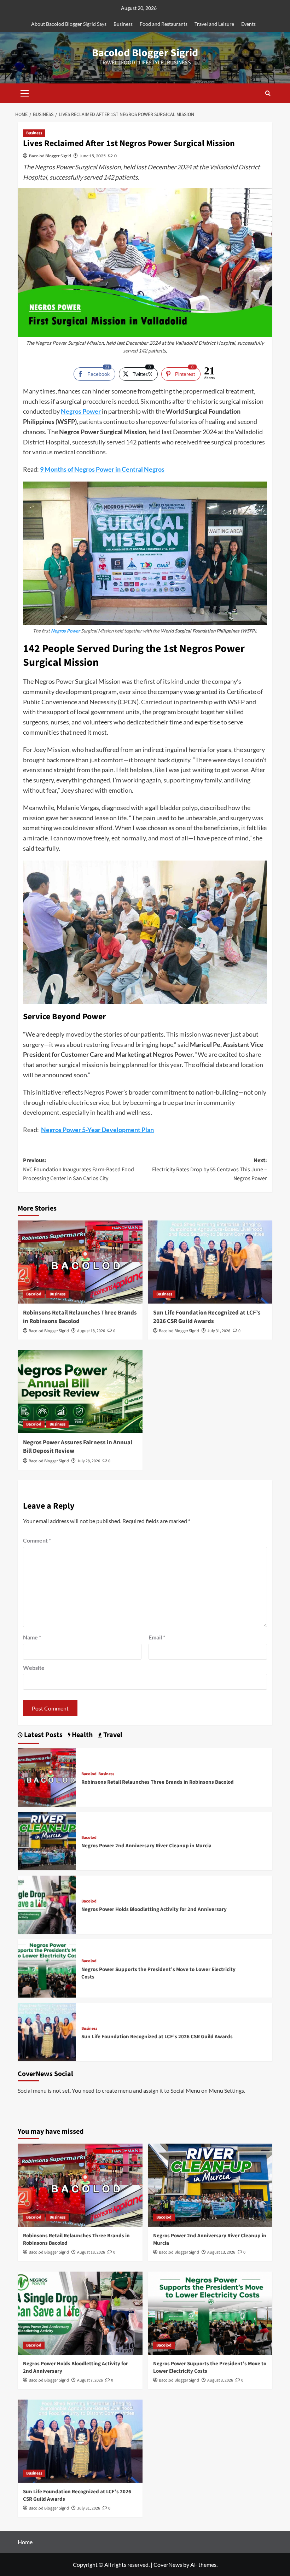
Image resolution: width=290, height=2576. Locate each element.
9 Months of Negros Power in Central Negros (102, 469)
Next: (210, 1169)
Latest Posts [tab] (43, 1735)
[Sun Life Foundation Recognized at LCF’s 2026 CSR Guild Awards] (210, 1262)
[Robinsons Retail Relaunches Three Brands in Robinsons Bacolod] (80, 1262)
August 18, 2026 (91, 1331)
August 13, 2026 (221, 2252)
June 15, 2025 (93, 156)
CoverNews (168, 2565)
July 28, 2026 (89, 1461)
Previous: (79, 1169)
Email (157, 1637)
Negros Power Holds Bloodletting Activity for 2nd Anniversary (154, 1909)
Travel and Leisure (214, 24)
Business (123, 24)
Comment (37, 1540)
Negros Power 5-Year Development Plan (97, 1130)
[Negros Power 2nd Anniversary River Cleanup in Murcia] (47, 1840)
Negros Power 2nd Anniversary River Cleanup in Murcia (146, 1846)
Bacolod (34, 1294)
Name (32, 1637)
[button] (25, 92)
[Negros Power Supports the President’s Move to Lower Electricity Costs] (47, 1968)
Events (248, 24)
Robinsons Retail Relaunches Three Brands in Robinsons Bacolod (80, 1317)
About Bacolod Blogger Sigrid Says (69, 24)
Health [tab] (82, 1735)
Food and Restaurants (164, 24)
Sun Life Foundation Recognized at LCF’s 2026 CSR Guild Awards (207, 1317)
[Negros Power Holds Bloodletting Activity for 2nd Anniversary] (47, 1904)
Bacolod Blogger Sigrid (145, 53)
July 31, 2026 (219, 1331)
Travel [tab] (112, 1735)
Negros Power (81, 411)
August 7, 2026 (90, 2380)
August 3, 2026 (220, 2380)
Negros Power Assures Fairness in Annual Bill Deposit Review (78, 1447)
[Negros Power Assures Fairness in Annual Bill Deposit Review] (80, 1392)
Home (25, 2542)
